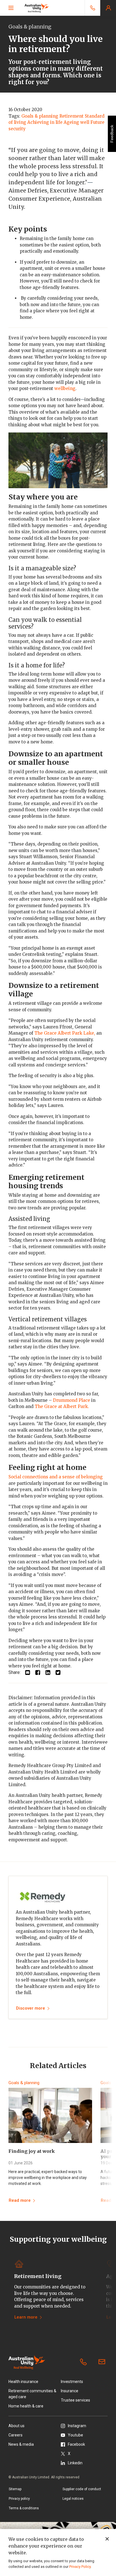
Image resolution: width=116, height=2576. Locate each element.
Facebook (76, 2444)
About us (16, 2426)
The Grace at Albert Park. (62, 1406)
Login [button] (108, 8)
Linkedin (75, 2463)
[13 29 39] (92, 8)
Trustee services (75, 2400)
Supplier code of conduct (82, 2489)
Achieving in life (45, 122)
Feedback (112, 134)
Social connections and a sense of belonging (56, 1477)
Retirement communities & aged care (32, 2394)
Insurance (70, 2391)
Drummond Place (72, 1400)
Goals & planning (40, 116)
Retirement (72, 116)
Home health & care (26, 2406)
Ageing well (76, 122)
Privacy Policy (80, 2567)
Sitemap (15, 2489)
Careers (15, 2435)
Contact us (103, 2362)
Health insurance (23, 2382)
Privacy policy (19, 2499)
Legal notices (73, 2499)
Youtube (75, 2435)
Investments (72, 2382)
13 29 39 (84, 2362)
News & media (21, 2444)
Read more (20, 2200)
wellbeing (65, 388)
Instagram (77, 2426)
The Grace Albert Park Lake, (65, 1033)
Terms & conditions (24, 2508)
